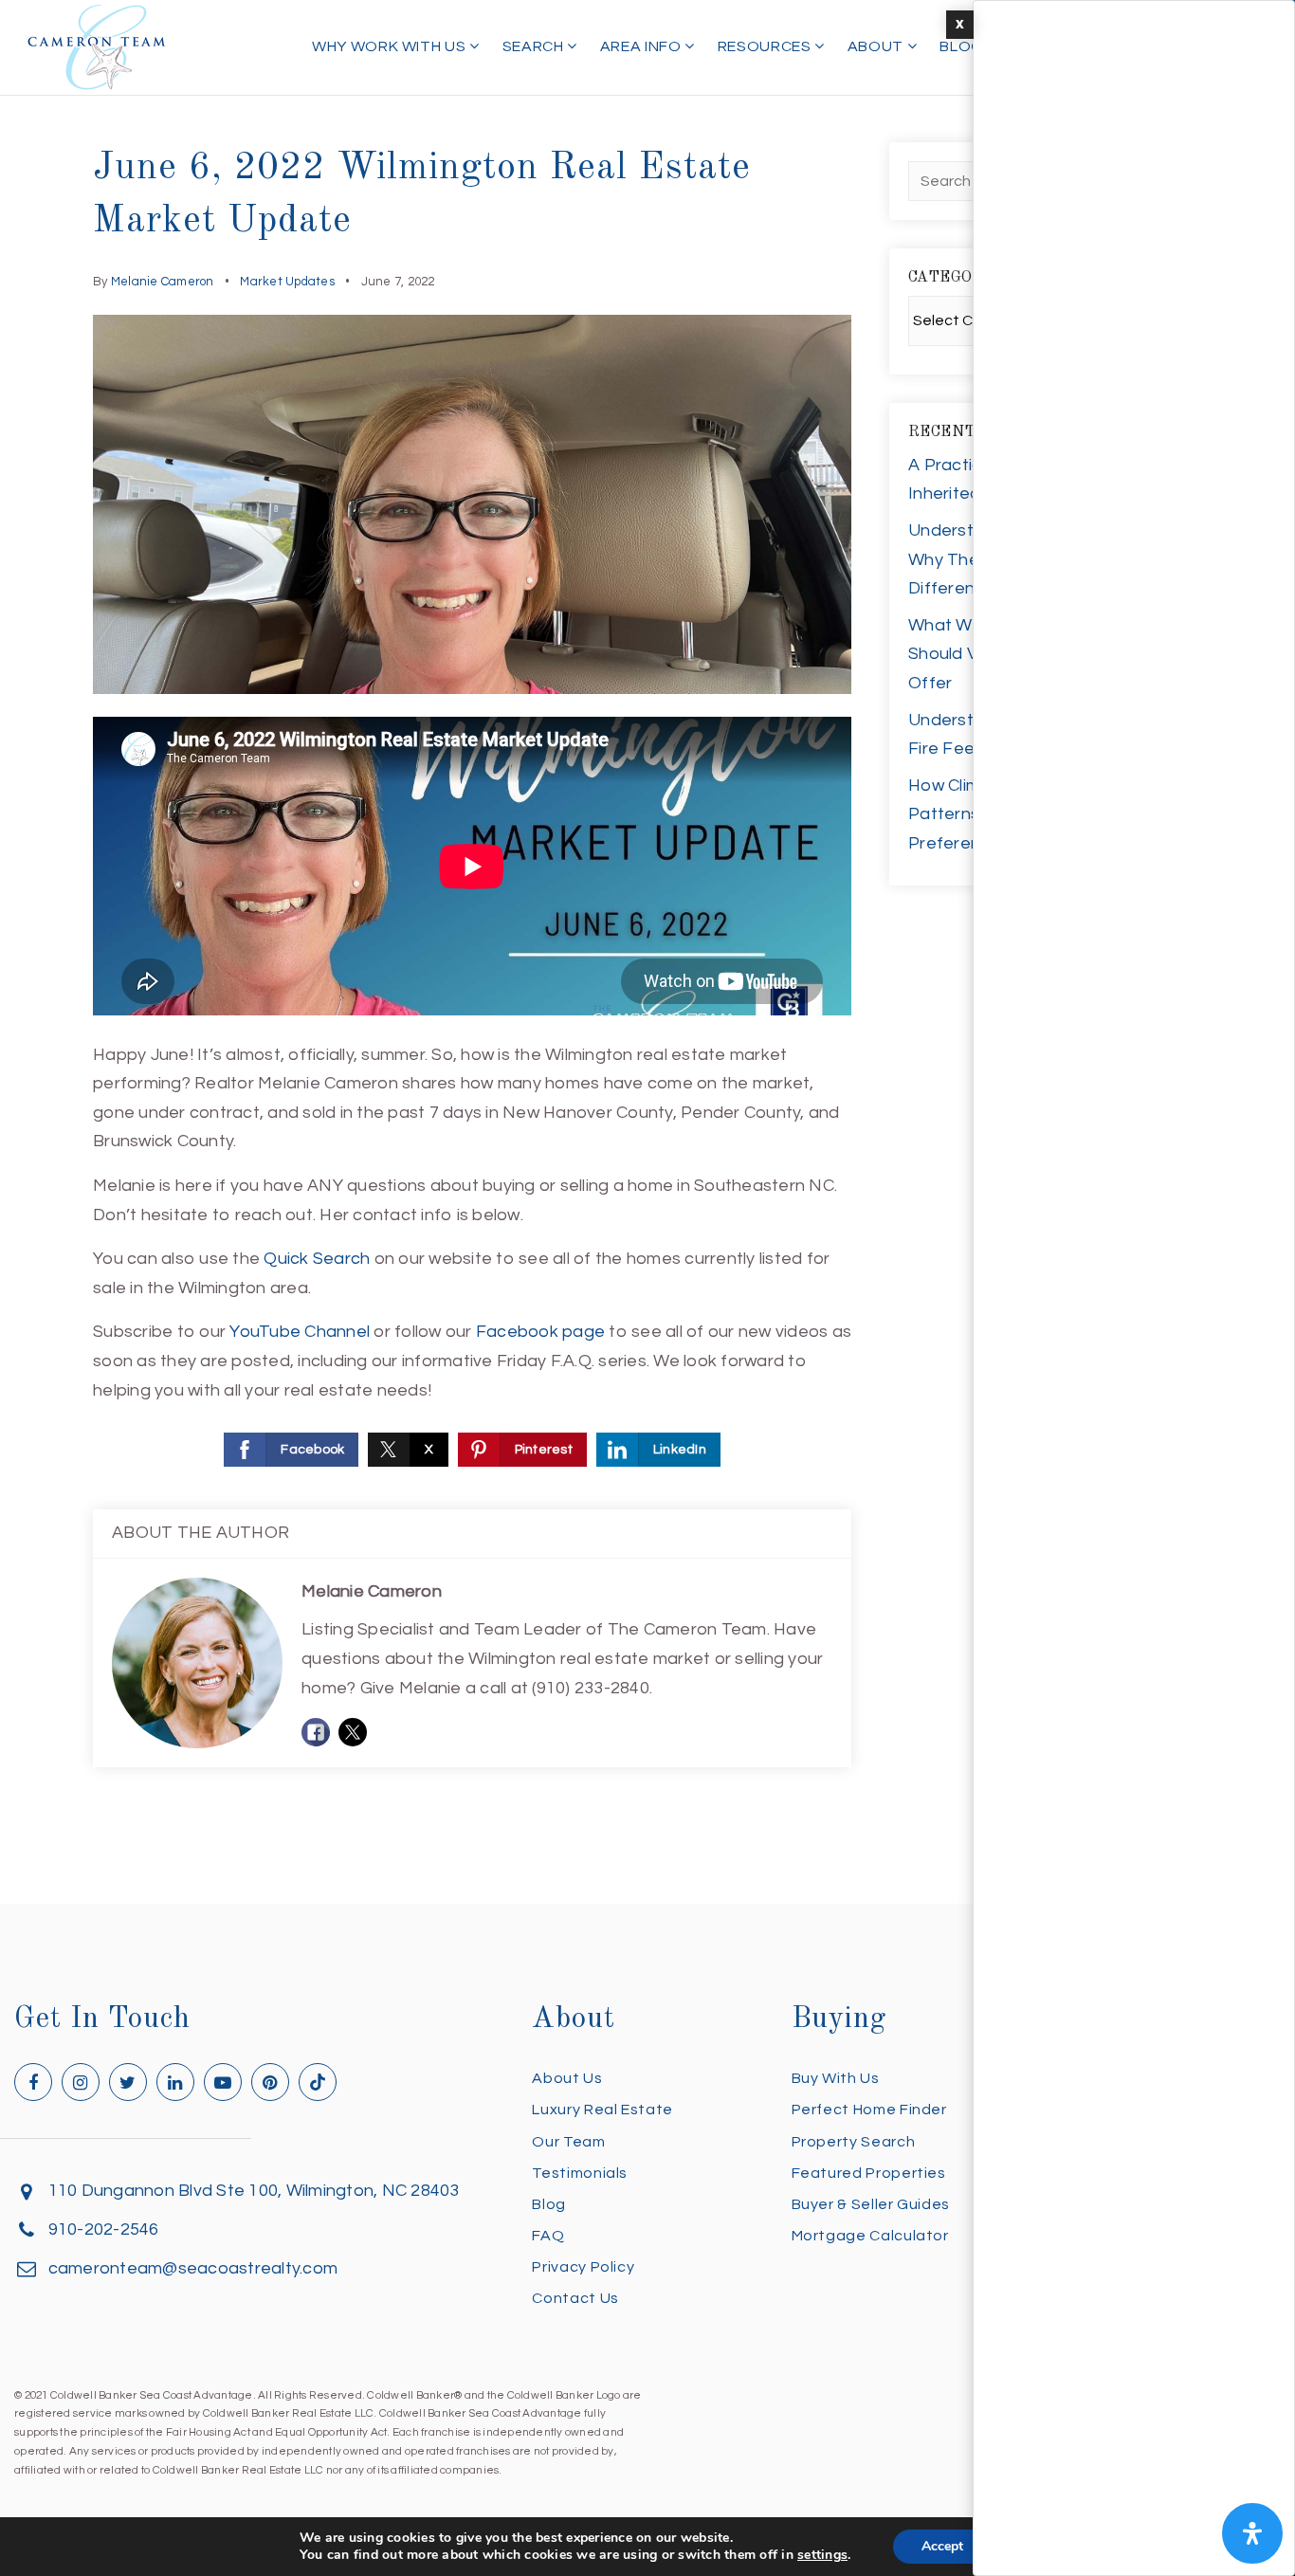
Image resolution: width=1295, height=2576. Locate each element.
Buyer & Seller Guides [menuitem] (871, 2204)
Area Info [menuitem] (642, 46)
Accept (942, 2546)
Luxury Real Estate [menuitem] (602, 2110)
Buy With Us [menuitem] (836, 2078)
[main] (647, 952)
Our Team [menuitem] (568, 2142)
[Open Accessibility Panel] (1252, 2533)
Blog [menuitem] (961, 46)
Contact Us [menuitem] (575, 2298)
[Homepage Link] (97, 46)
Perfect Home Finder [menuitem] (869, 2110)
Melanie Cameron (163, 282)
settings (822, 2555)
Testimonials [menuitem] (580, 2173)
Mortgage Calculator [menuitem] (870, 2236)
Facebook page (540, 1332)
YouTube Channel (300, 1332)
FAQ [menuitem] (548, 2236)
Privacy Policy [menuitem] (583, 2267)
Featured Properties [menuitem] (869, 2173)
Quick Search (317, 1259)
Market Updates (287, 282)
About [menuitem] (877, 46)
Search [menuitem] (535, 46)
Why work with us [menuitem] (391, 46)
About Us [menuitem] (567, 2078)
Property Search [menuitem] (854, 2142)
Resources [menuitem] (766, 46)
